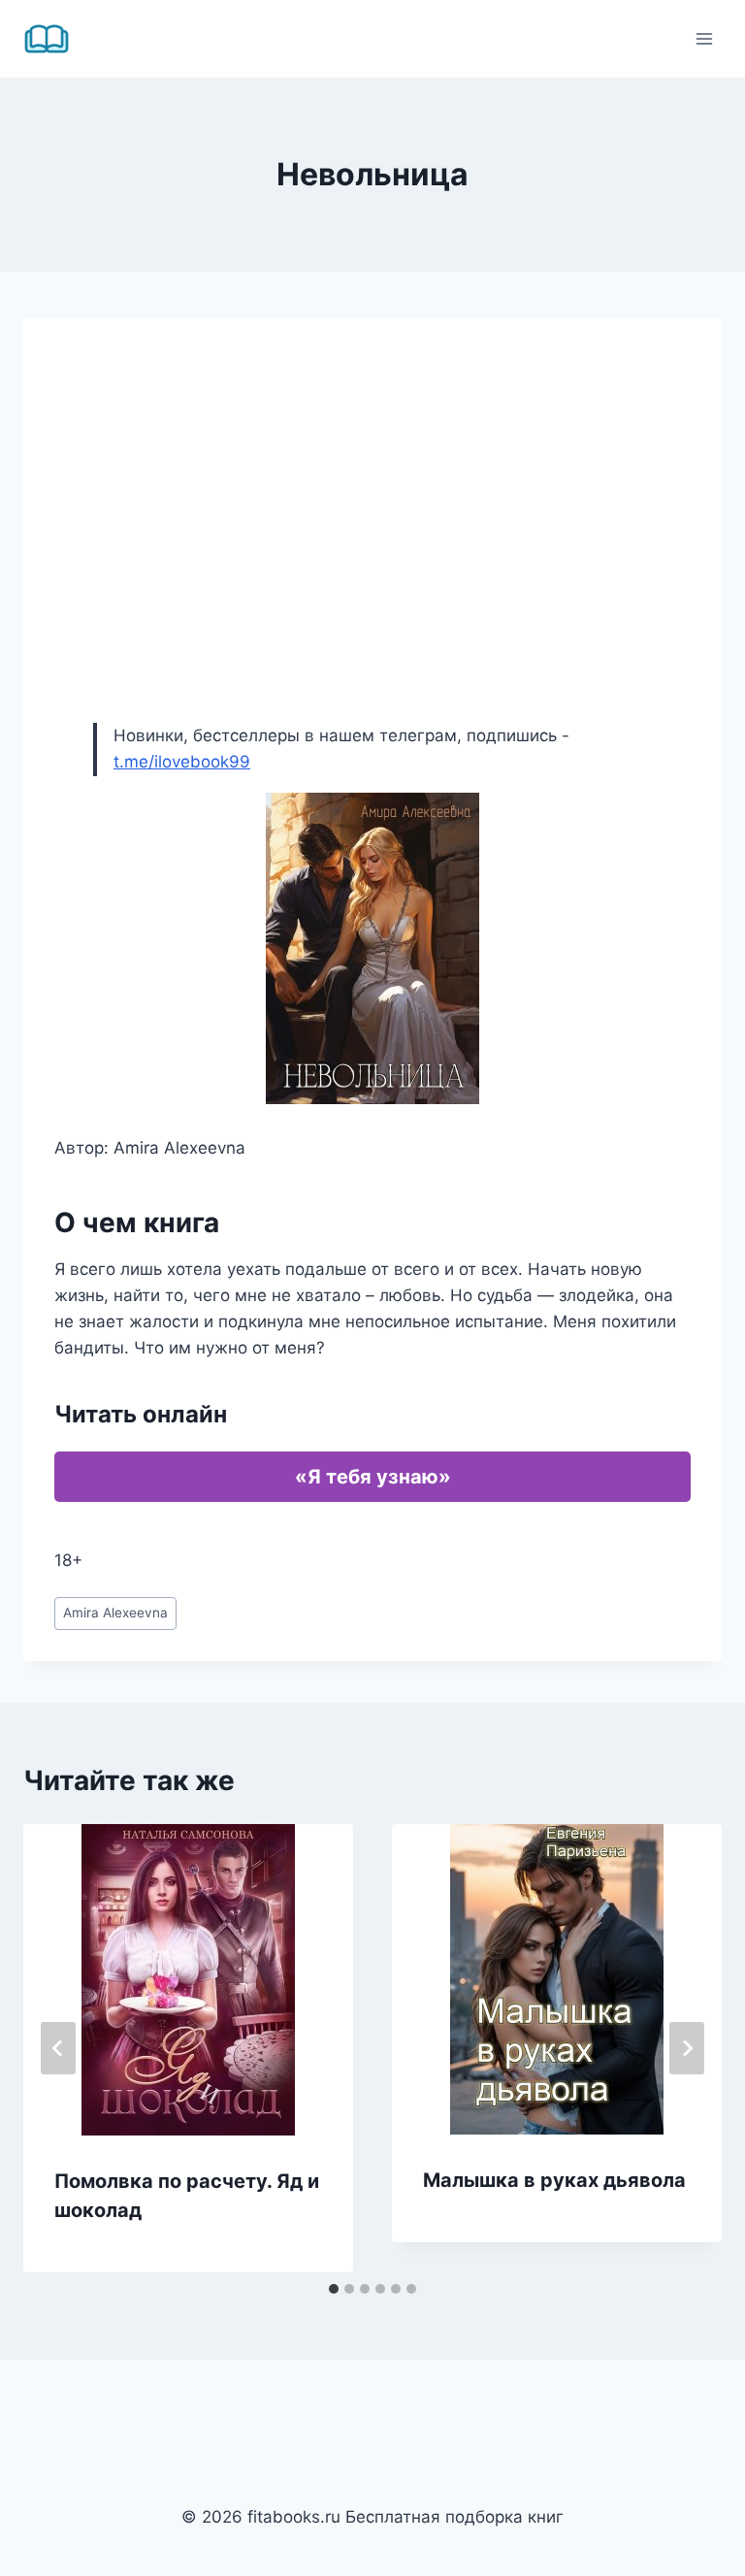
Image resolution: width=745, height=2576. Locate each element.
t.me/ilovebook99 (182, 762)
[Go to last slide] (58, 2048)
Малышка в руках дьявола (554, 2180)
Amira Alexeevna (115, 1613)
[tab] (334, 2289)
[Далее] (687, 2048)
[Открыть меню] (704, 38)
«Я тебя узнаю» (373, 1477)
